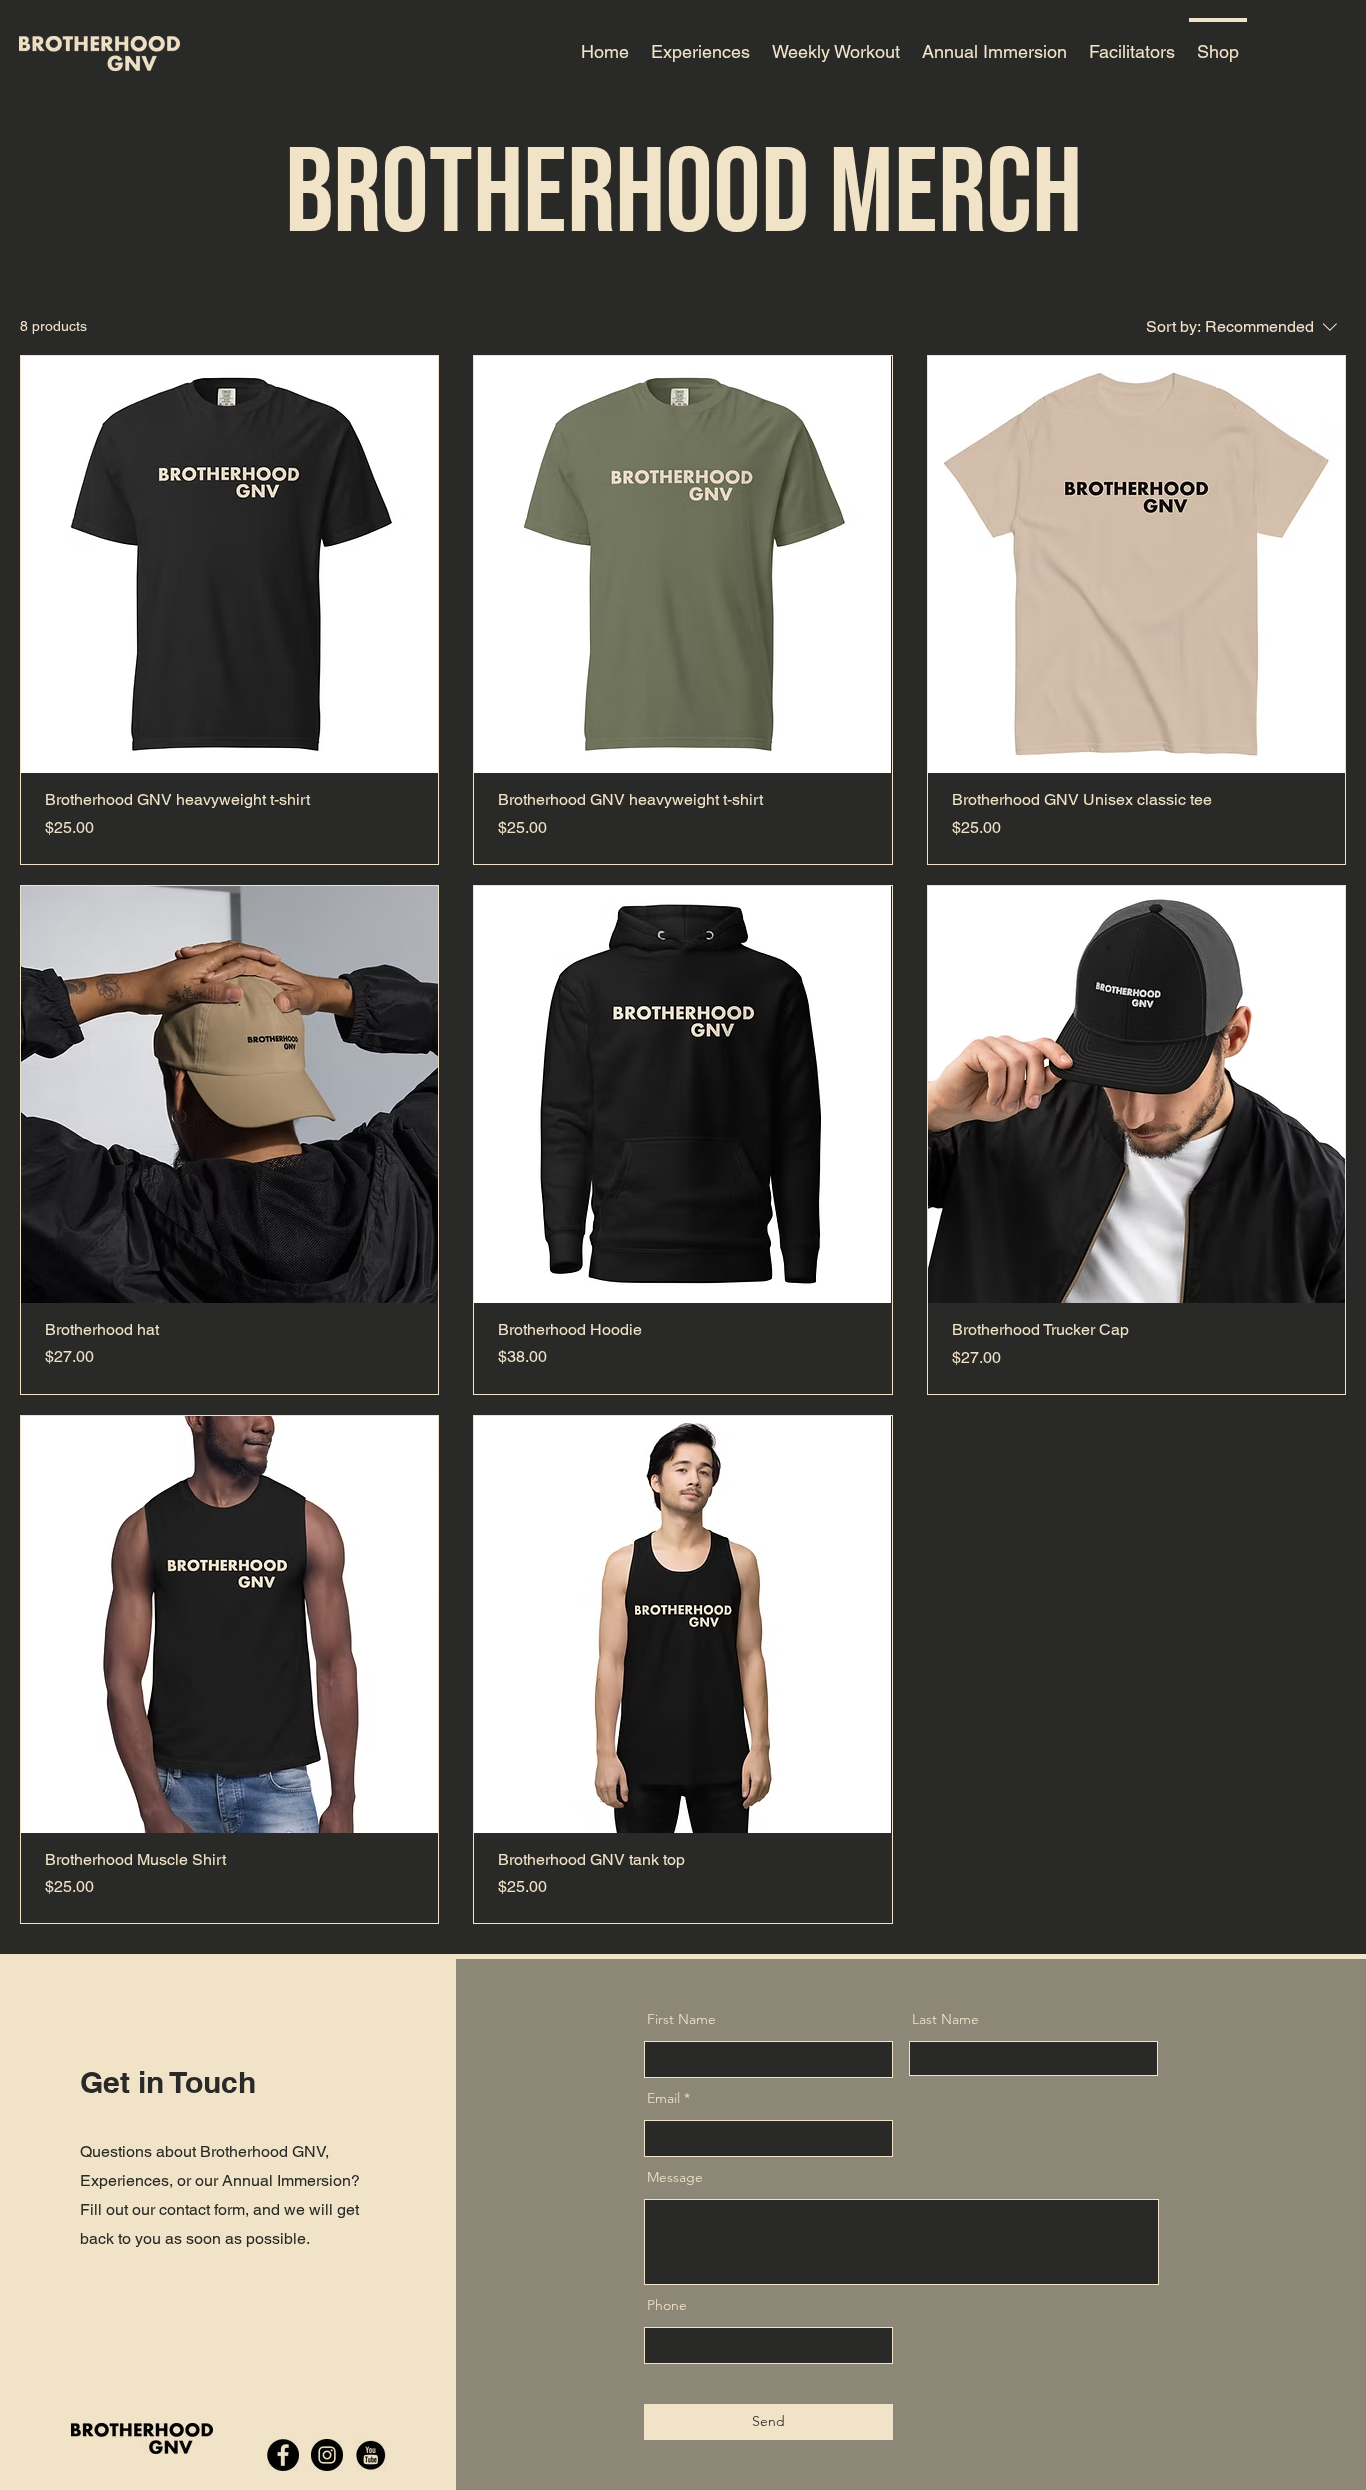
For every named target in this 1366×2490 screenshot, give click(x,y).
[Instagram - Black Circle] (327, 2455)
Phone (667, 2305)
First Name (681, 2019)
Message (675, 2177)
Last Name (945, 2019)
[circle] (371, 2455)
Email (663, 2098)
